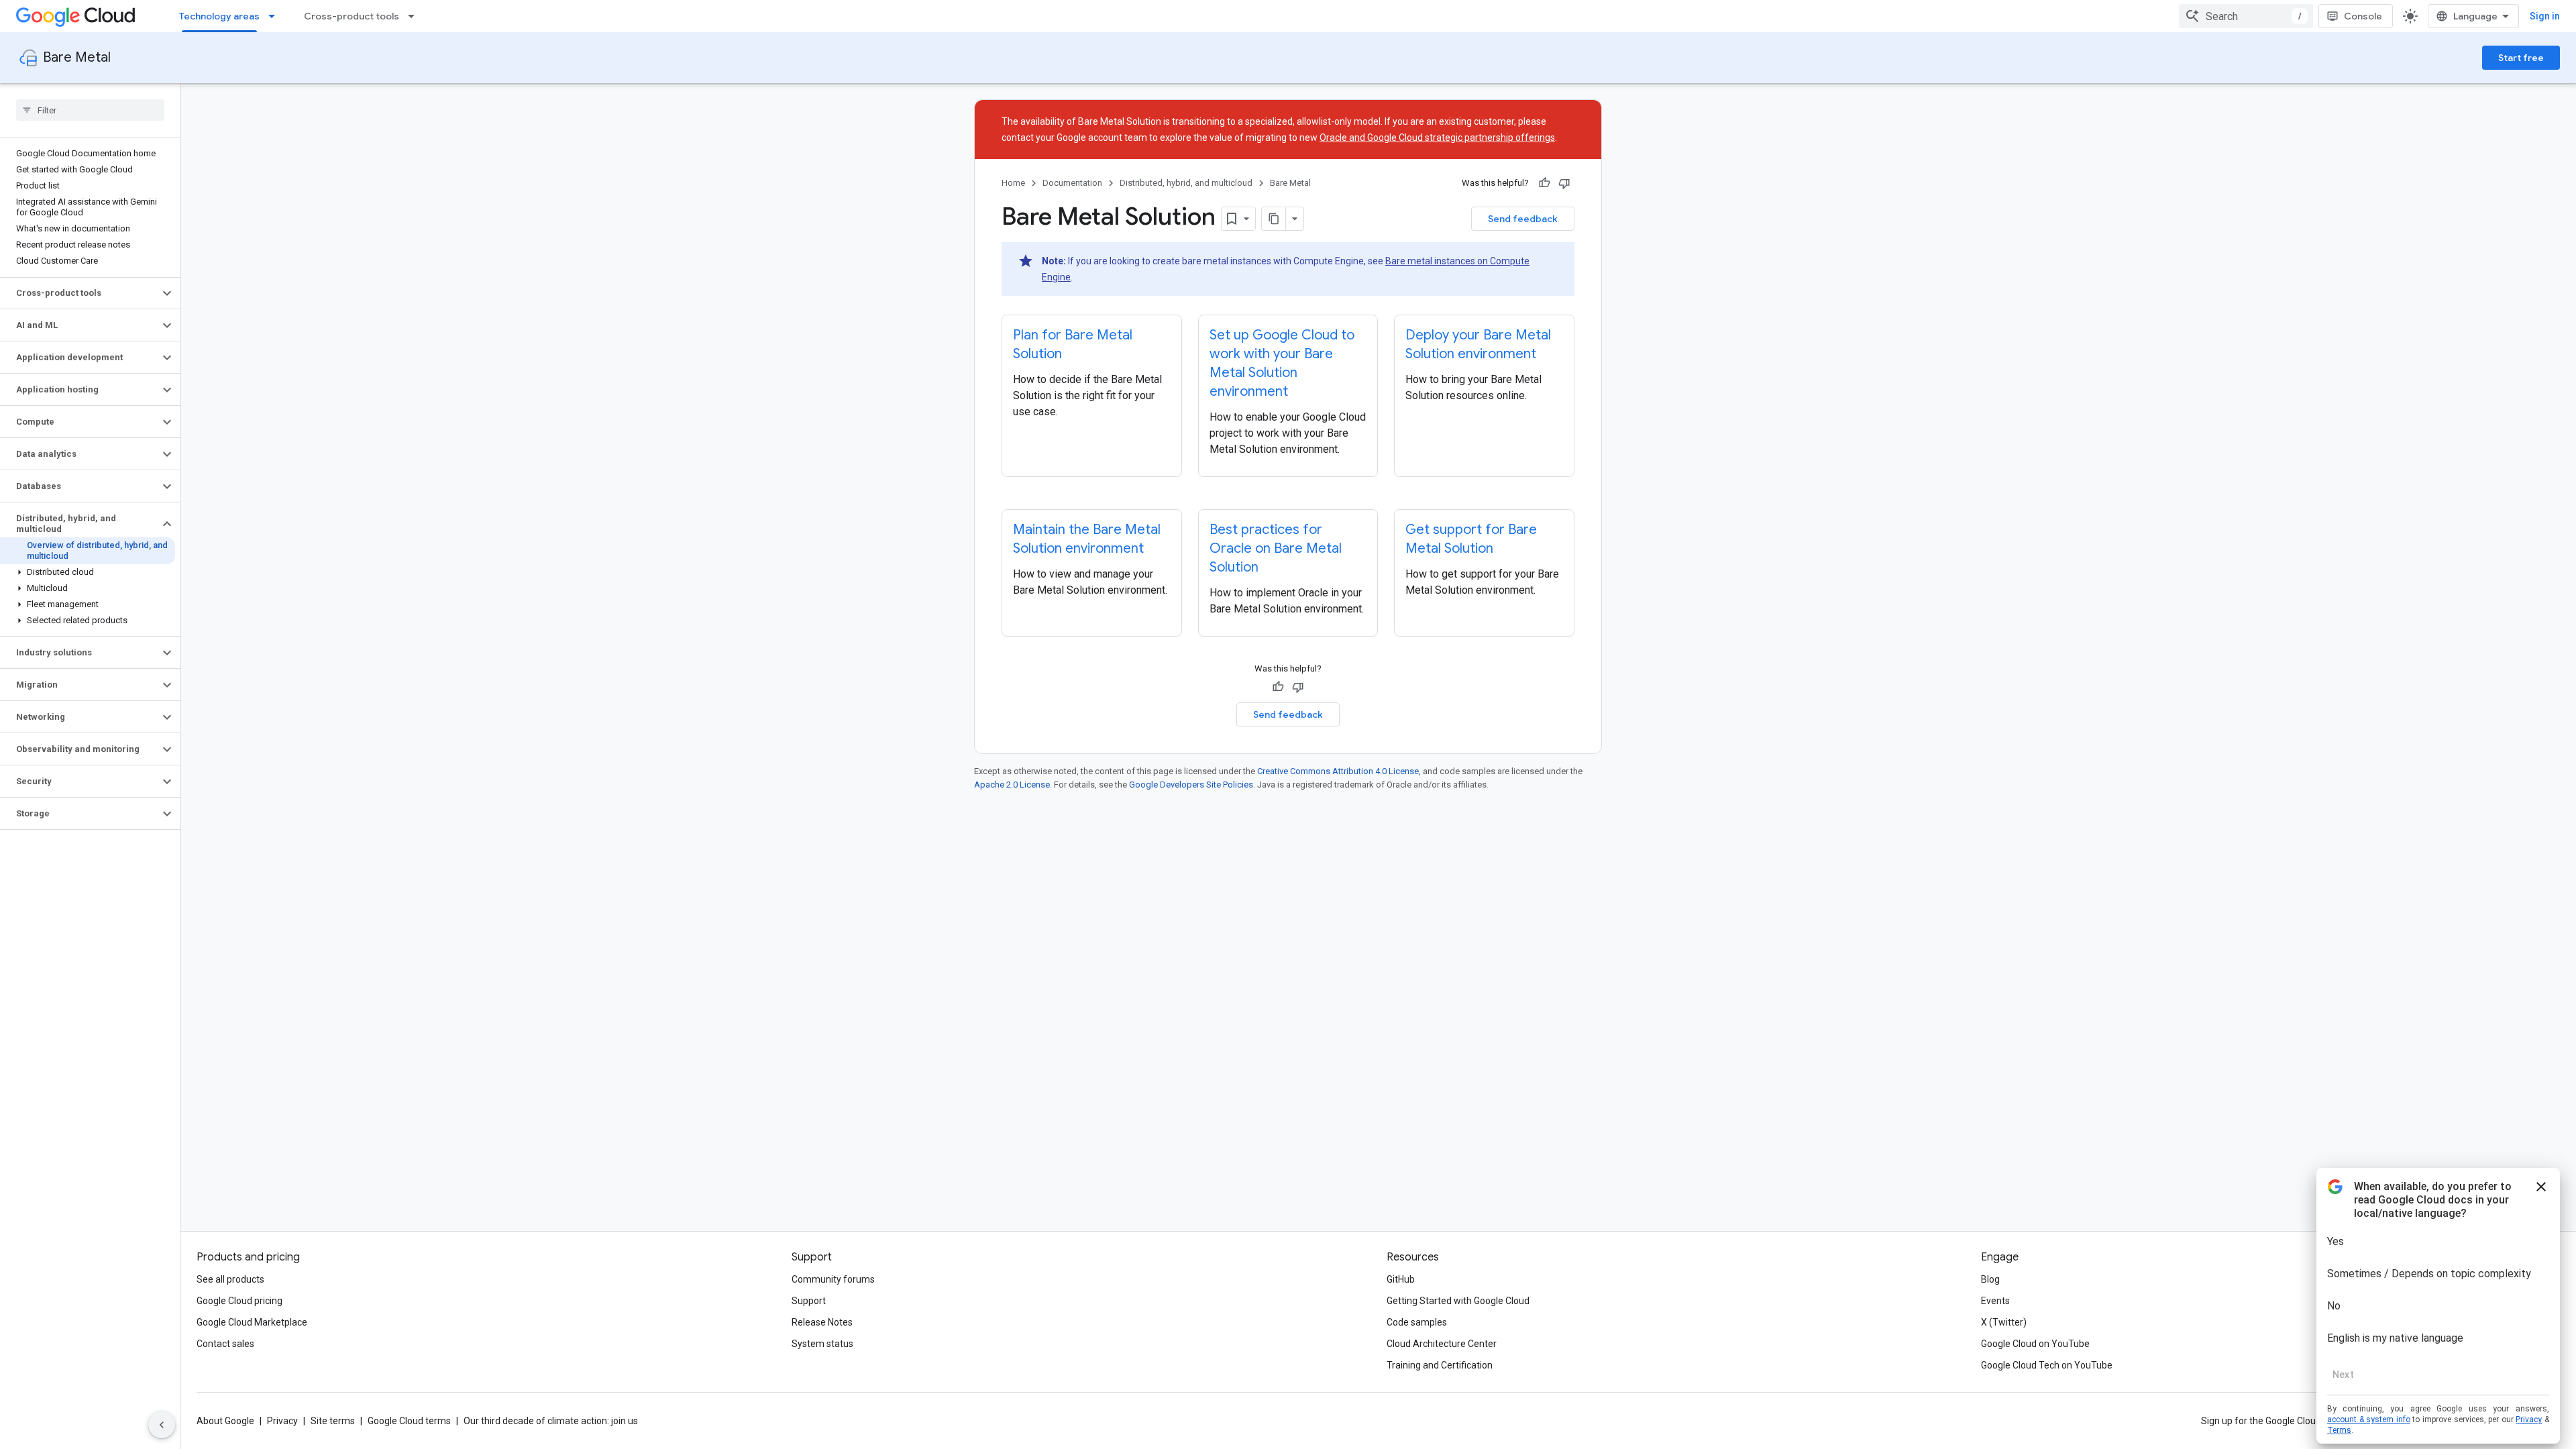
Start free (2521, 58)
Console (2363, 16)
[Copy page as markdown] (1274, 219)
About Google (225, 1421)
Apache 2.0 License (1012, 785)
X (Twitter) (2004, 1322)
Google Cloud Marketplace (252, 1322)
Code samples (1417, 1322)
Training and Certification (1440, 1365)
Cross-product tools (352, 16)
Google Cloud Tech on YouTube (2047, 1365)
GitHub (1401, 1279)
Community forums (833, 1279)
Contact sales (225, 1344)
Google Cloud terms (409, 1421)
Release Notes (822, 1322)
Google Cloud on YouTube (2035, 1344)
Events (1995, 1301)
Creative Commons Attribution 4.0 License (1338, 771)
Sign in (2545, 16)
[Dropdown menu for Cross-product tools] (415, 16)
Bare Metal (77, 57)
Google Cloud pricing (239, 1301)
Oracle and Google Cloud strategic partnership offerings (1437, 138)
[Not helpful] (1564, 183)
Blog (1990, 1279)
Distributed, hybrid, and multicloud (1186, 183)
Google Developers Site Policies (1191, 785)
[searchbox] (90, 110)
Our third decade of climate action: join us (551, 1421)
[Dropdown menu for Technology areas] (276, 16)
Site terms (333, 1421)
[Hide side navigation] (162, 1425)
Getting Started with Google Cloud (1458, 1301)
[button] (79, 293)
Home (1013, 183)
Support (809, 1301)
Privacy (282, 1421)
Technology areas (219, 16)
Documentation (1072, 183)
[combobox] (2246, 16)
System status (822, 1344)
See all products (230, 1279)
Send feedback (1523, 219)
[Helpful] (1544, 183)
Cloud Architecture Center (1442, 1344)
